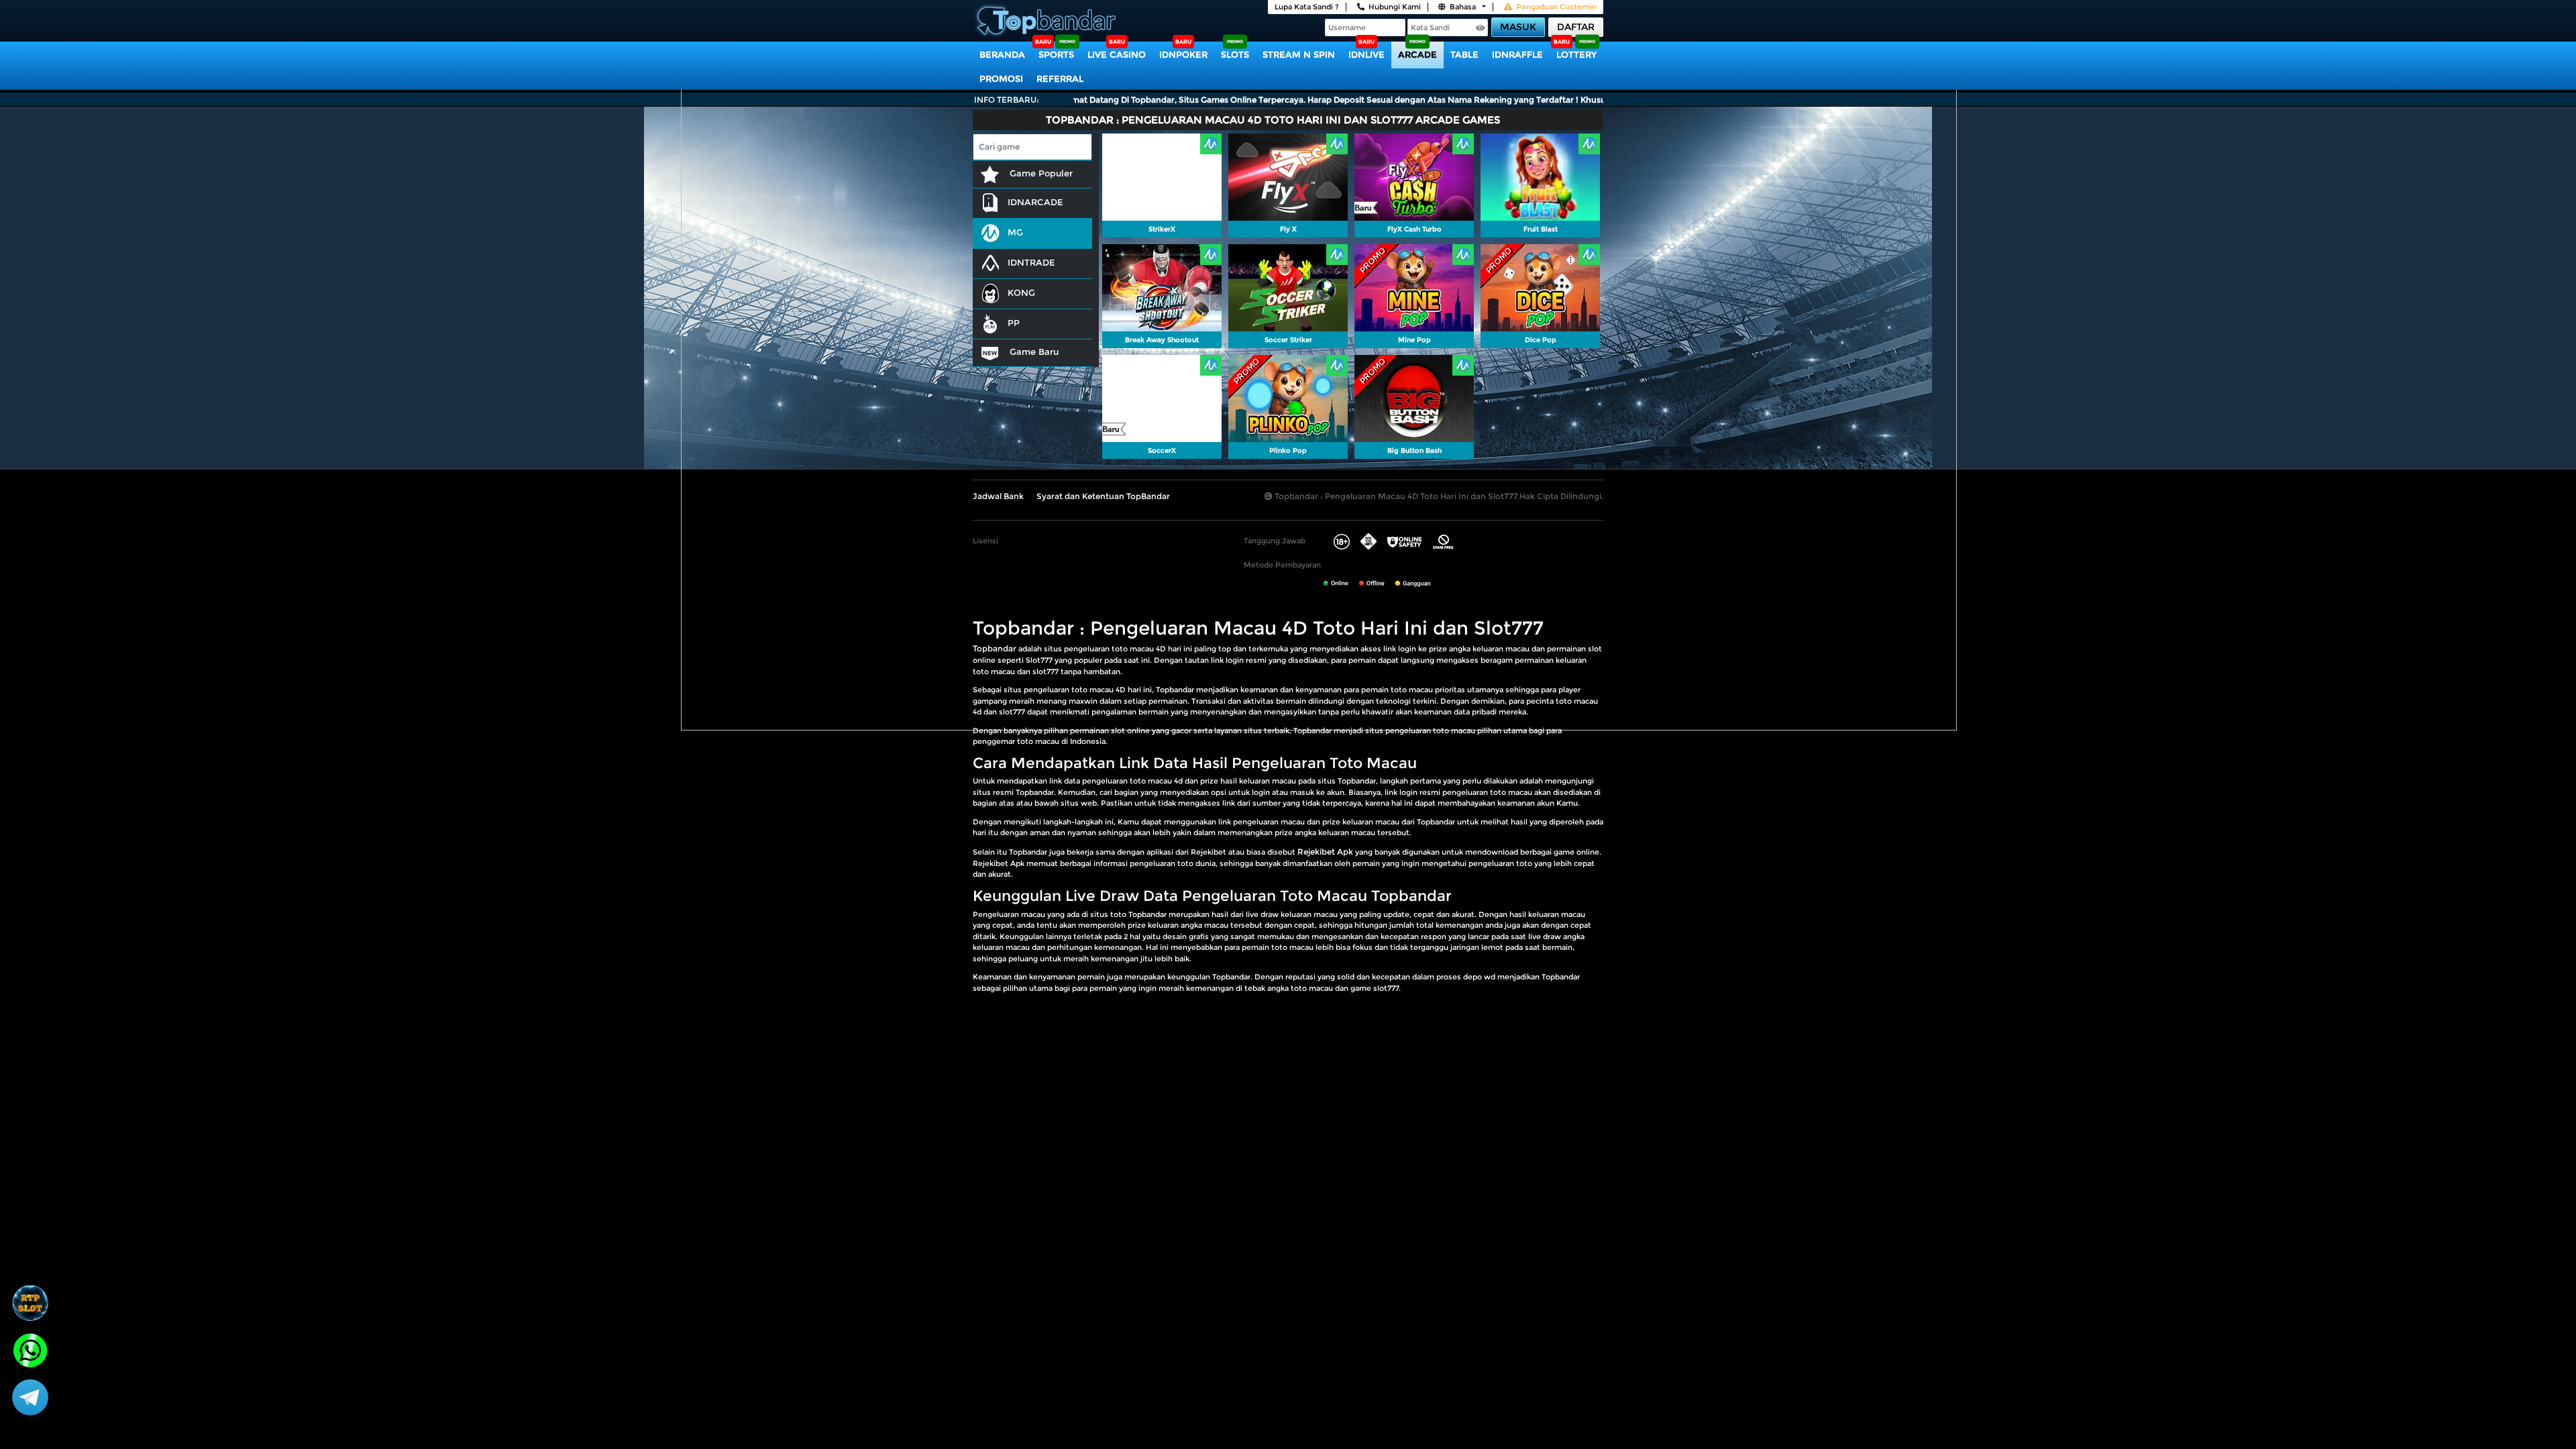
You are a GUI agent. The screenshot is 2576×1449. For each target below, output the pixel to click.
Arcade (1417, 54)
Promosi (1001, 78)
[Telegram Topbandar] (30, 1397)
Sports (1056, 54)
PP (1014, 323)
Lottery (1576, 54)
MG (1015, 232)
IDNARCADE (1035, 202)
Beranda (1002, 54)
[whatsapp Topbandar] (30, 1349)
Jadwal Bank (998, 496)
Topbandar (995, 648)
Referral (1060, 78)
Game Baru (1033, 352)
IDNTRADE (1031, 262)
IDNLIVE (1366, 54)
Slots (1235, 54)
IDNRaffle (1517, 54)
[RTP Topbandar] (30, 1303)
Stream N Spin (1299, 54)
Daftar (1576, 27)
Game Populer (1040, 173)
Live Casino (1117, 54)
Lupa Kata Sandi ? (1307, 7)
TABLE (1464, 54)
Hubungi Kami (1395, 7)
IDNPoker (1183, 54)
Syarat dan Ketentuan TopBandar (1103, 496)
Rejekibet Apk (1325, 852)
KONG (1021, 292)
